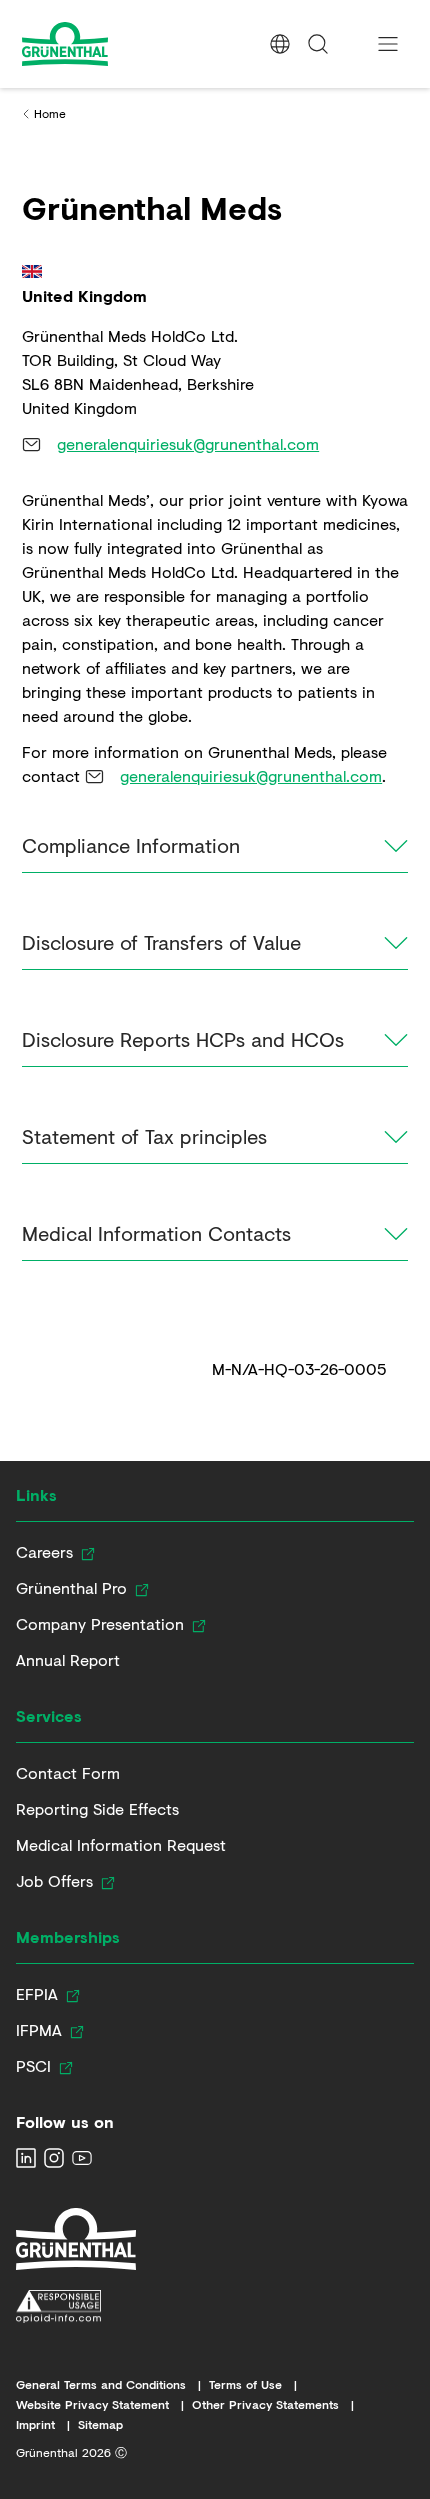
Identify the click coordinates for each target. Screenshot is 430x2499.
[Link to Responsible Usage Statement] (76, 2307)
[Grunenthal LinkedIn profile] (26, 2158)
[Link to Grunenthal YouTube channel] (82, 2158)
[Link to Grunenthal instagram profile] (54, 2158)
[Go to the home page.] (102, 44)
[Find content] (318, 44)
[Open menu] (388, 44)
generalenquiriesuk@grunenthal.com (188, 443)
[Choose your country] (280, 44)
